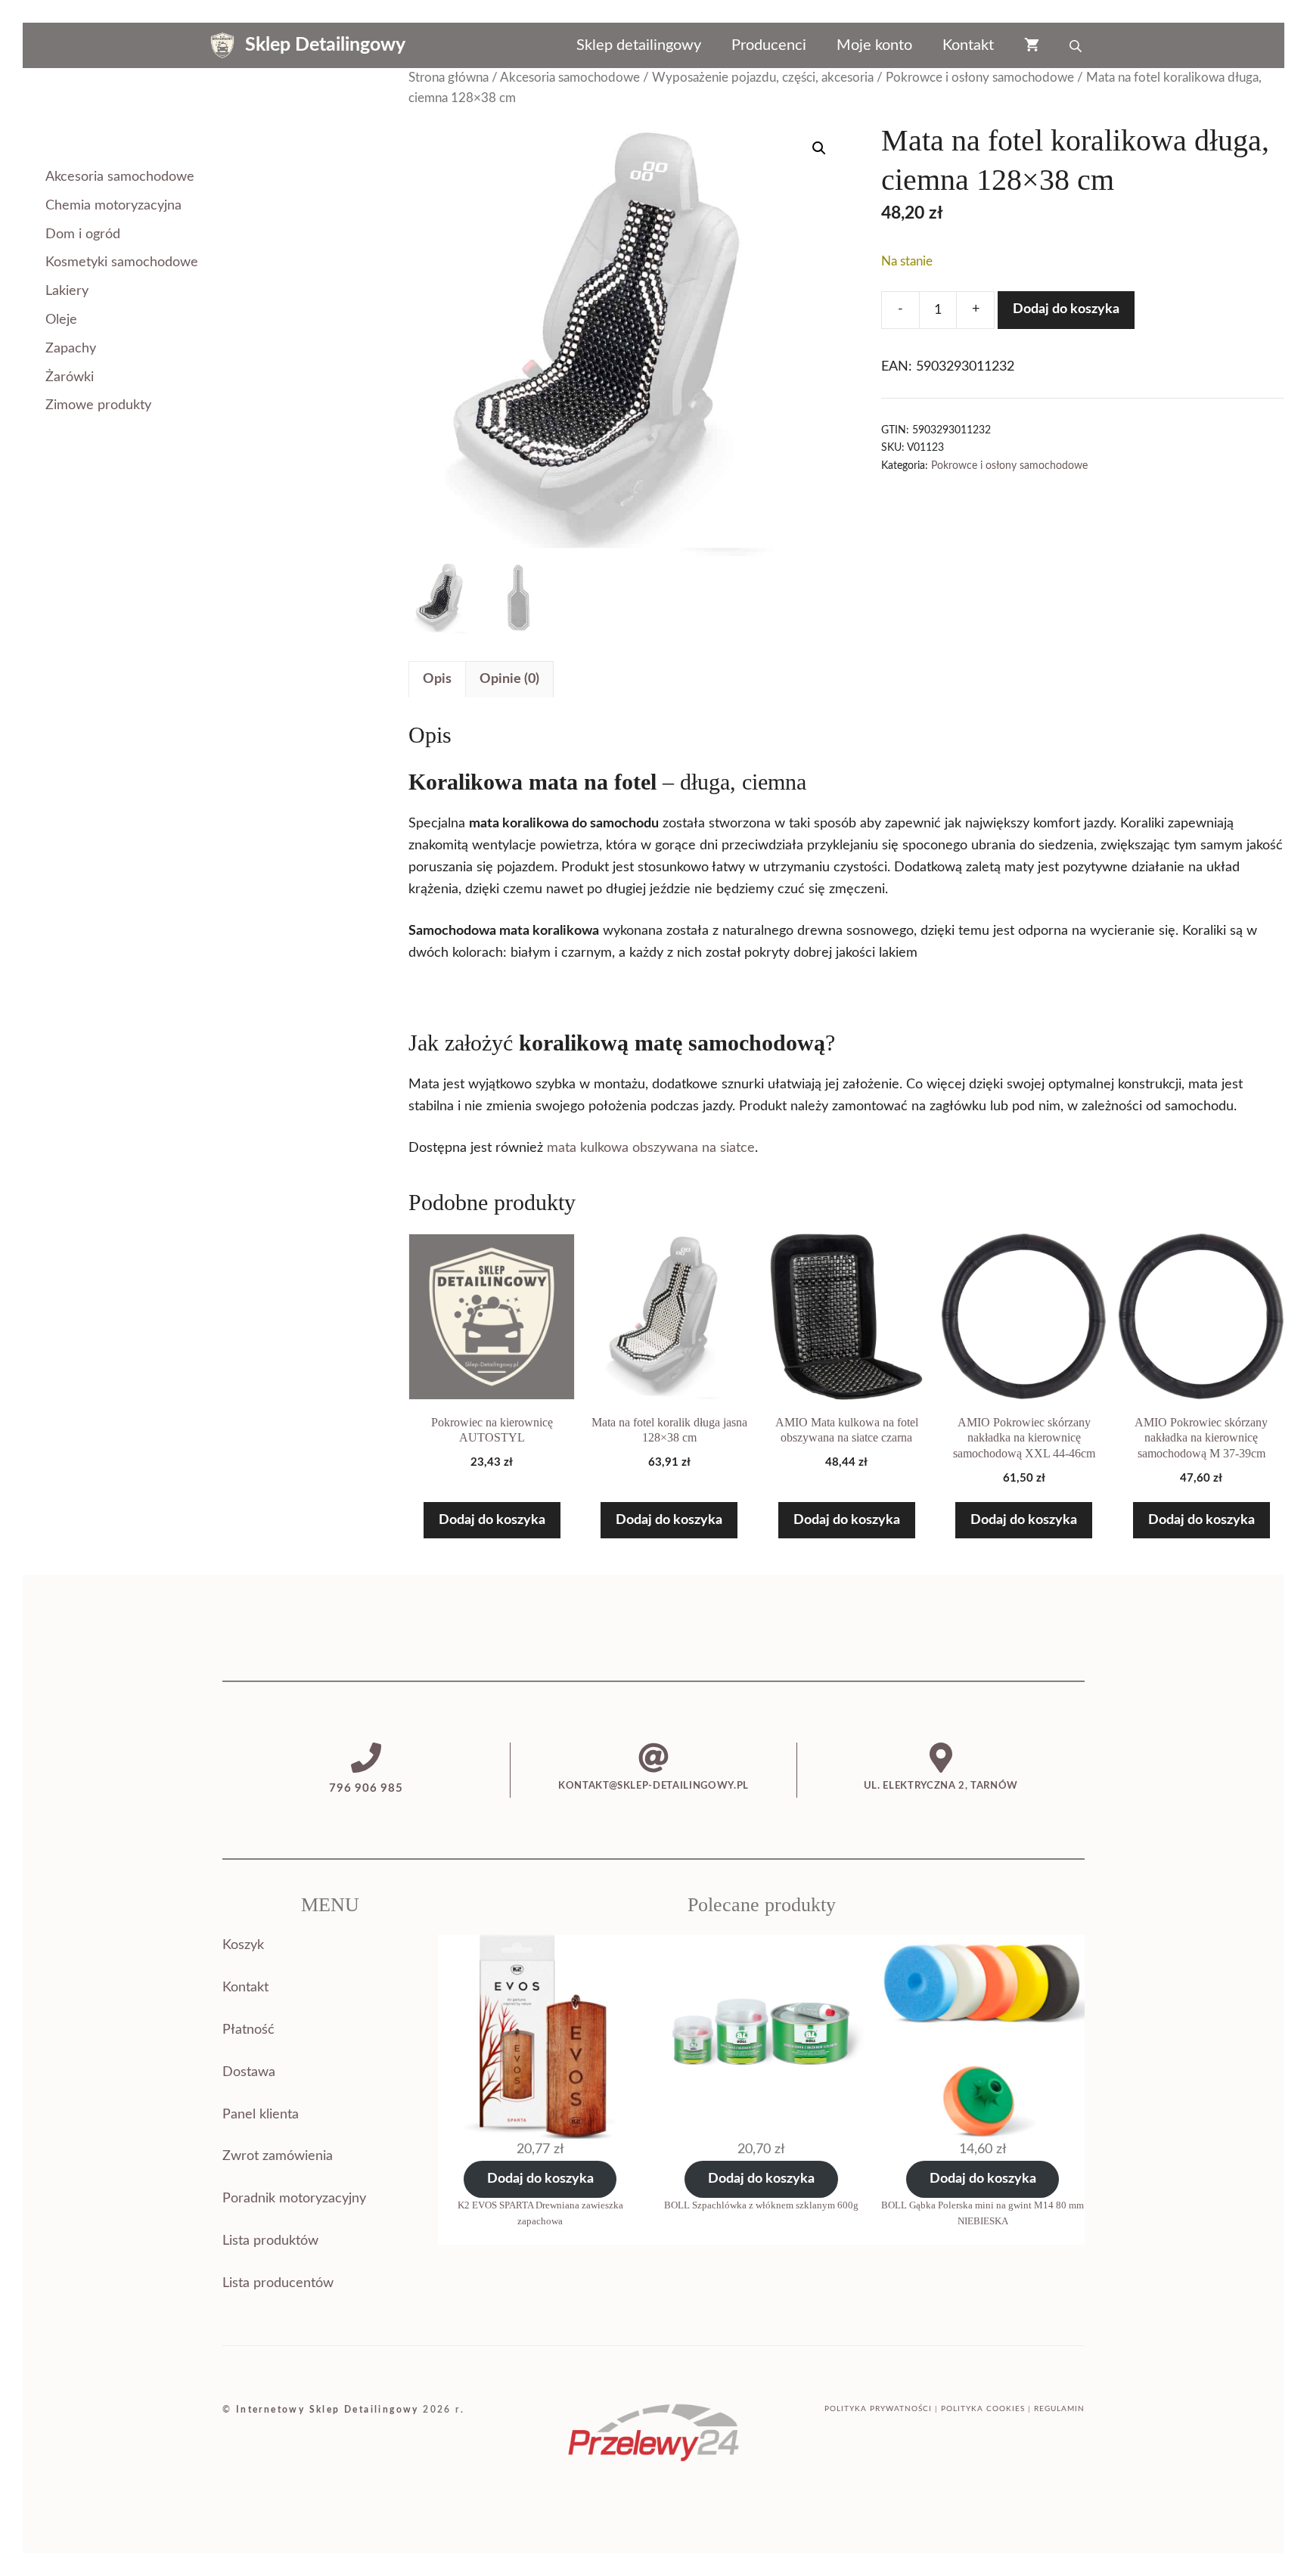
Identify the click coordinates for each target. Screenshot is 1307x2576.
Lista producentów (278, 2283)
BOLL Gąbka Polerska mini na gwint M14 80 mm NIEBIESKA (983, 2213)
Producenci (769, 45)
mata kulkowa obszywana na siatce (651, 1148)
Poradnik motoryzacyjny (294, 2199)
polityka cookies (983, 2409)
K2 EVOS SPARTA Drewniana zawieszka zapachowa (540, 2213)
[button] (819, 148)
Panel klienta (261, 2115)
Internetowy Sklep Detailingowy (328, 2410)
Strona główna (449, 78)
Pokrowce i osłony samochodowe (980, 78)
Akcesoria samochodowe (570, 78)
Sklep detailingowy (639, 45)
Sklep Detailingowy (325, 45)
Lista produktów (270, 2241)
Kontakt (968, 45)
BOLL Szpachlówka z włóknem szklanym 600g (761, 2205)
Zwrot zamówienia (278, 2156)
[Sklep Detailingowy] (222, 45)
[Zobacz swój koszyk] (1032, 45)
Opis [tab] (437, 679)
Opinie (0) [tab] (509, 679)
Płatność (248, 2030)
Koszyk (243, 1945)
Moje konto (874, 45)
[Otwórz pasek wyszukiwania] (1077, 45)
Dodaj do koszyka (1066, 309)
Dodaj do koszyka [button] (492, 1520)
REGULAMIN (1059, 2409)
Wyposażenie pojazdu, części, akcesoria (763, 78)
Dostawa (249, 2072)
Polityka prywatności (878, 2409)
